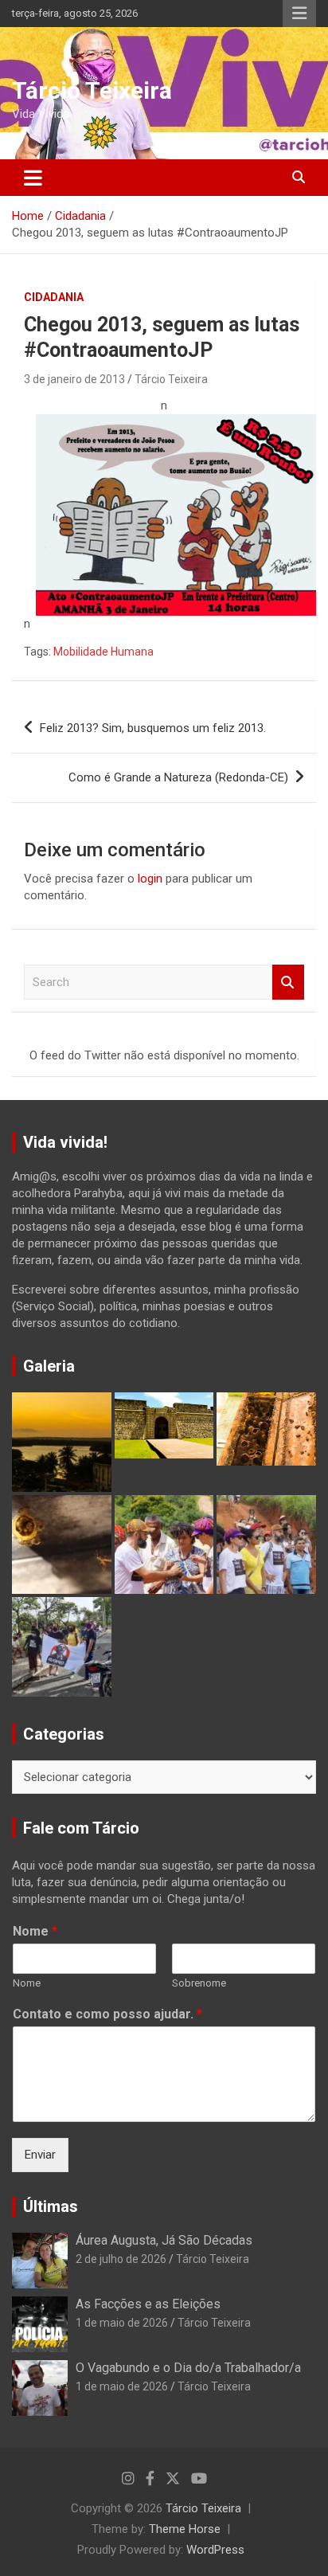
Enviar (40, 2155)
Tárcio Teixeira (92, 90)
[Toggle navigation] (33, 178)
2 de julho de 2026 (121, 2259)
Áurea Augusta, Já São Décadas (164, 2240)
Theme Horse (185, 2529)
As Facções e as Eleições (148, 2304)
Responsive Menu (299, 14)
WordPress (215, 2550)
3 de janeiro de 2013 (74, 379)
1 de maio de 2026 (122, 2323)
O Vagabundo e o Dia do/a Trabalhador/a (188, 2368)
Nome (35, 1931)
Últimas (51, 2206)
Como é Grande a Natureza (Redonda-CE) (178, 777)
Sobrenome (199, 1983)
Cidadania (54, 297)
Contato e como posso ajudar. (107, 2014)
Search (288, 983)
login (150, 879)
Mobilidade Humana (103, 652)
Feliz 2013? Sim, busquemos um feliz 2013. (153, 728)
